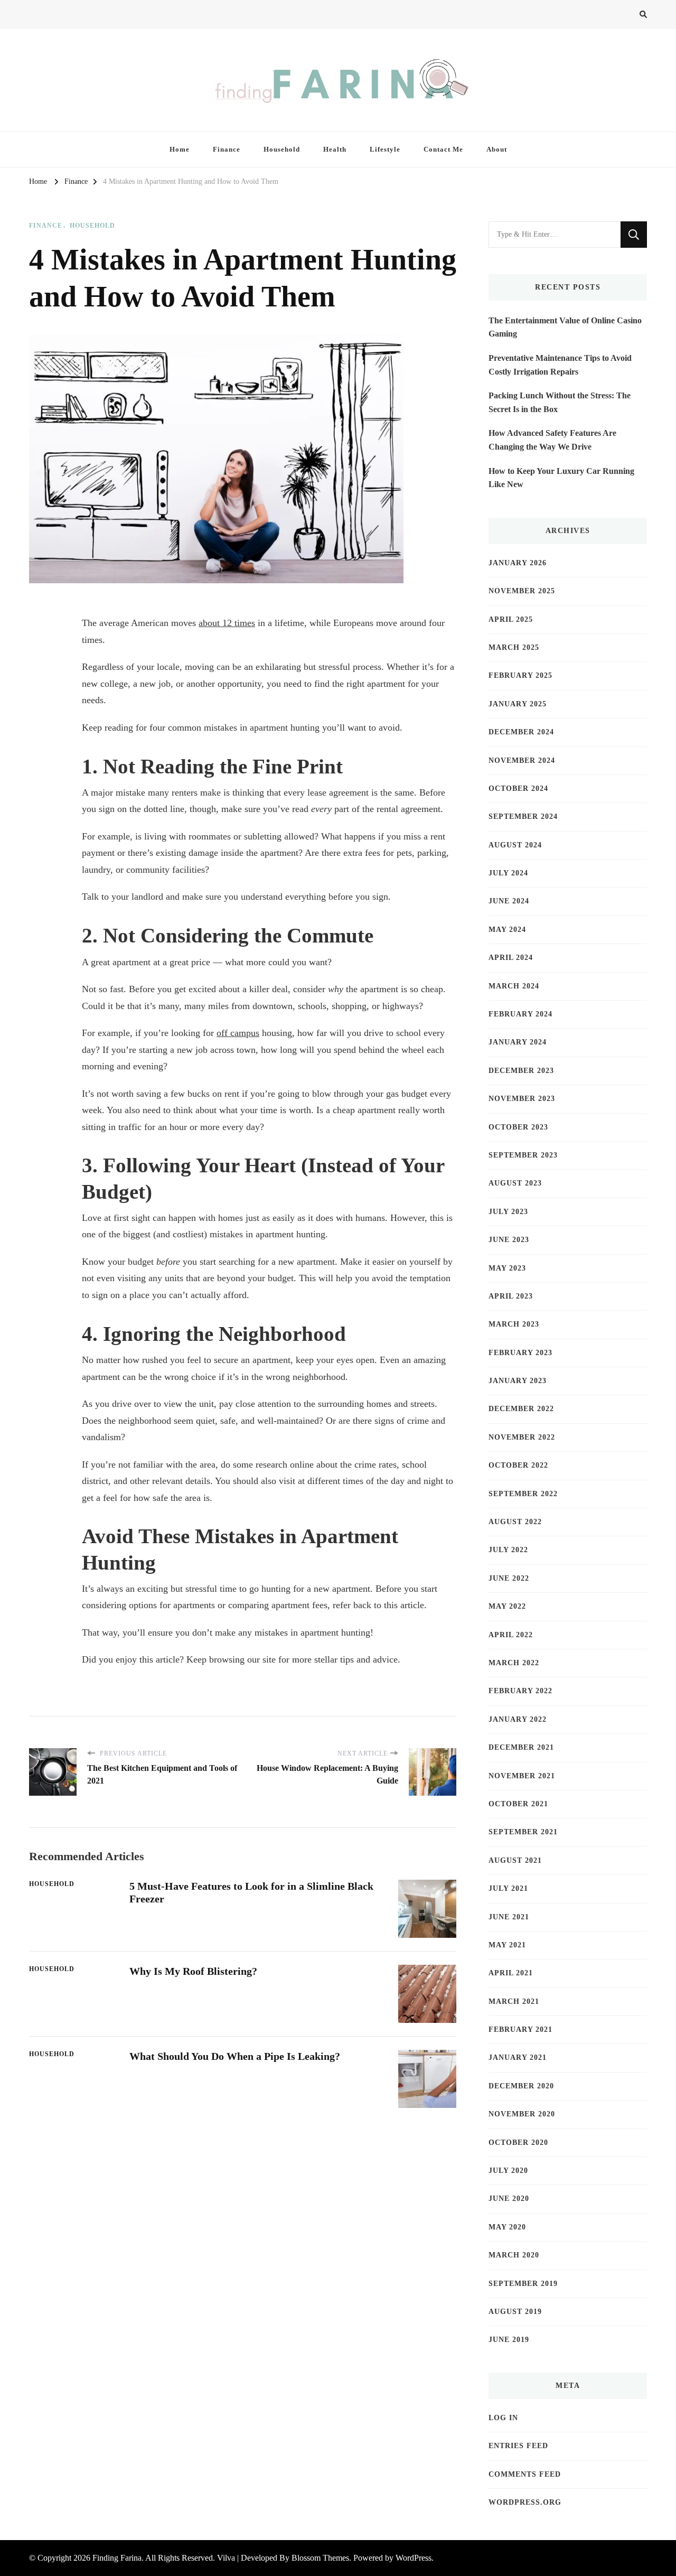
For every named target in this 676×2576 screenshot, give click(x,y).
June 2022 (509, 1578)
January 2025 (518, 704)
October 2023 (518, 1127)
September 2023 (523, 1155)
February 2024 (520, 1014)
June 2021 (509, 1917)
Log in (503, 2418)
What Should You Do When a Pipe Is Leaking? (235, 2056)
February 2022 (520, 1691)
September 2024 (523, 816)
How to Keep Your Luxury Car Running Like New (561, 478)
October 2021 (518, 1804)
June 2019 (509, 2340)
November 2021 (522, 1776)
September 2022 (523, 1494)
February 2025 (520, 675)
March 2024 (514, 986)
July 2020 (508, 2171)
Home (180, 149)
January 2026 (518, 563)
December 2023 (521, 1071)
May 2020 (507, 2227)
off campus (238, 1033)
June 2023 (509, 1240)
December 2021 (521, 1747)
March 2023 (514, 1324)
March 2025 (514, 647)
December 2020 (521, 2086)
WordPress (414, 2558)
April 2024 (511, 958)
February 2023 (520, 1353)
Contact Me (443, 149)
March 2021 (514, 2001)
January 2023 (518, 1381)
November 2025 (522, 591)
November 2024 (522, 760)
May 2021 (507, 1945)
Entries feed (518, 2446)
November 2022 (522, 1437)
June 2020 (509, 2199)
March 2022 (514, 1663)
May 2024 (507, 930)
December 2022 (521, 1409)
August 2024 (515, 845)
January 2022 (518, 1719)
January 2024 (518, 1042)
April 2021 (511, 1973)
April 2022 (511, 1635)
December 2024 (521, 732)
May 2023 (507, 1268)
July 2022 (508, 1550)
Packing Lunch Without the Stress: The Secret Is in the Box (560, 402)
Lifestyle (385, 149)
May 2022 (507, 1606)
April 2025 (511, 619)
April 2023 (511, 1296)
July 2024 (508, 873)
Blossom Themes (320, 2558)
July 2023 (508, 1212)
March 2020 (514, 2255)
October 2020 (518, 2143)
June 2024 (509, 901)
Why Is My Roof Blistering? (193, 1971)
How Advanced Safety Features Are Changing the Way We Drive (552, 440)
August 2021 (515, 1860)
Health (335, 149)
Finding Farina (117, 2558)
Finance (227, 149)
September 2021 (523, 1832)
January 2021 (518, 2057)
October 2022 (518, 1465)
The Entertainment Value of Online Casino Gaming (565, 327)
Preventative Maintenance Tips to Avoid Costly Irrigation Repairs (560, 365)
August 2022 (515, 1522)
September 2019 (523, 2284)
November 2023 (522, 1099)
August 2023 (515, 1183)
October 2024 (518, 788)
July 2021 (508, 1888)
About (497, 149)
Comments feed (525, 2474)
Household (282, 149)
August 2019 (515, 2312)
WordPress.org (525, 2502)
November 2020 (522, 2114)
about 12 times (227, 623)
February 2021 (520, 2029)
